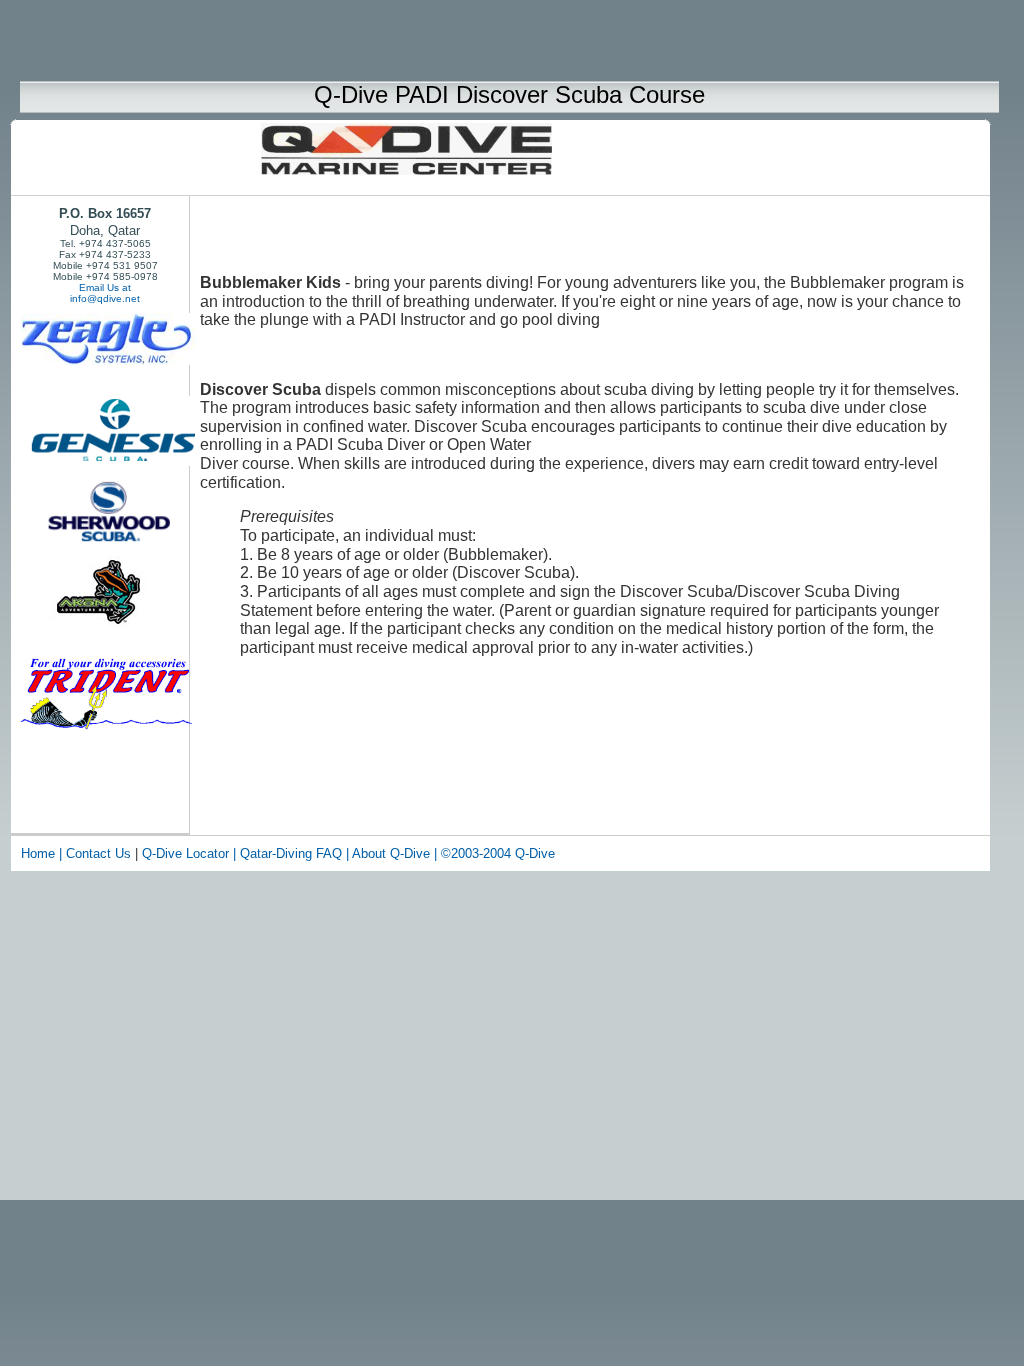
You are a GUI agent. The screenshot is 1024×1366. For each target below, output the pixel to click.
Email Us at (105, 287)
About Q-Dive (393, 853)
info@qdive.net (105, 298)
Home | (41, 853)
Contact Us (98, 853)
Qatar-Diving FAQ (291, 853)
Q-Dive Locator (187, 853)
